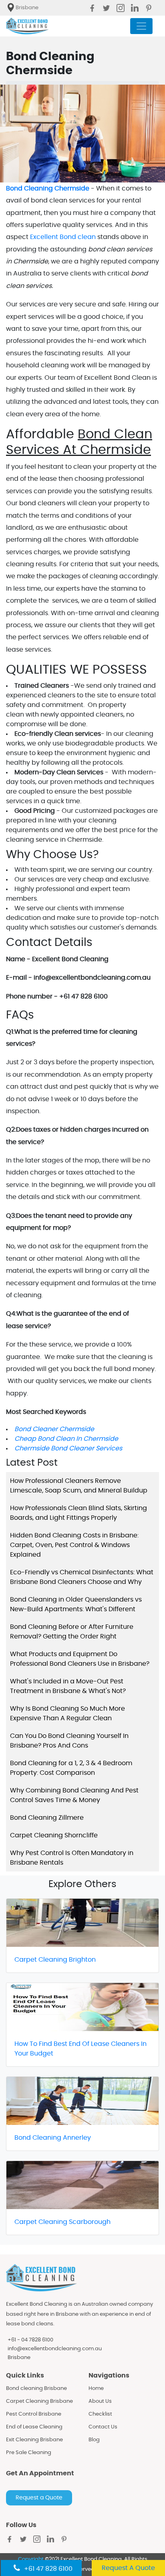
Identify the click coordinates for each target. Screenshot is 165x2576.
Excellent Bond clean (63, 237)
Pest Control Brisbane (34, 2414)
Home (96, 2389)
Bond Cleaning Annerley (53, 2138)
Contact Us (103, 2427)
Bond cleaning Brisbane (36, 2389)
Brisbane (19, 2358)
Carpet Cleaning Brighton (55, 1960)
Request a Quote (39, 2498)
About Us (100, 2401)
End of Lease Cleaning (34, 2427)
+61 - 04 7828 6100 (30, 2340)
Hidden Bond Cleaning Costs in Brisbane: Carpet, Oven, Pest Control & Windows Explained (74, 1545)
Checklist (100, 2414)
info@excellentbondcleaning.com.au (55, 2349)
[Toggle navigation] (141, 26)
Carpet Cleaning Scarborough (62, 2222)
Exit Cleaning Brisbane (34, 2440)
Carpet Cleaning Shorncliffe (54, 1835)
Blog (94, 2440)
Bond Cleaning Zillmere (47, 1818)
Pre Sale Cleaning (29, 2453)
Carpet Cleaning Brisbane (39, 2401)
